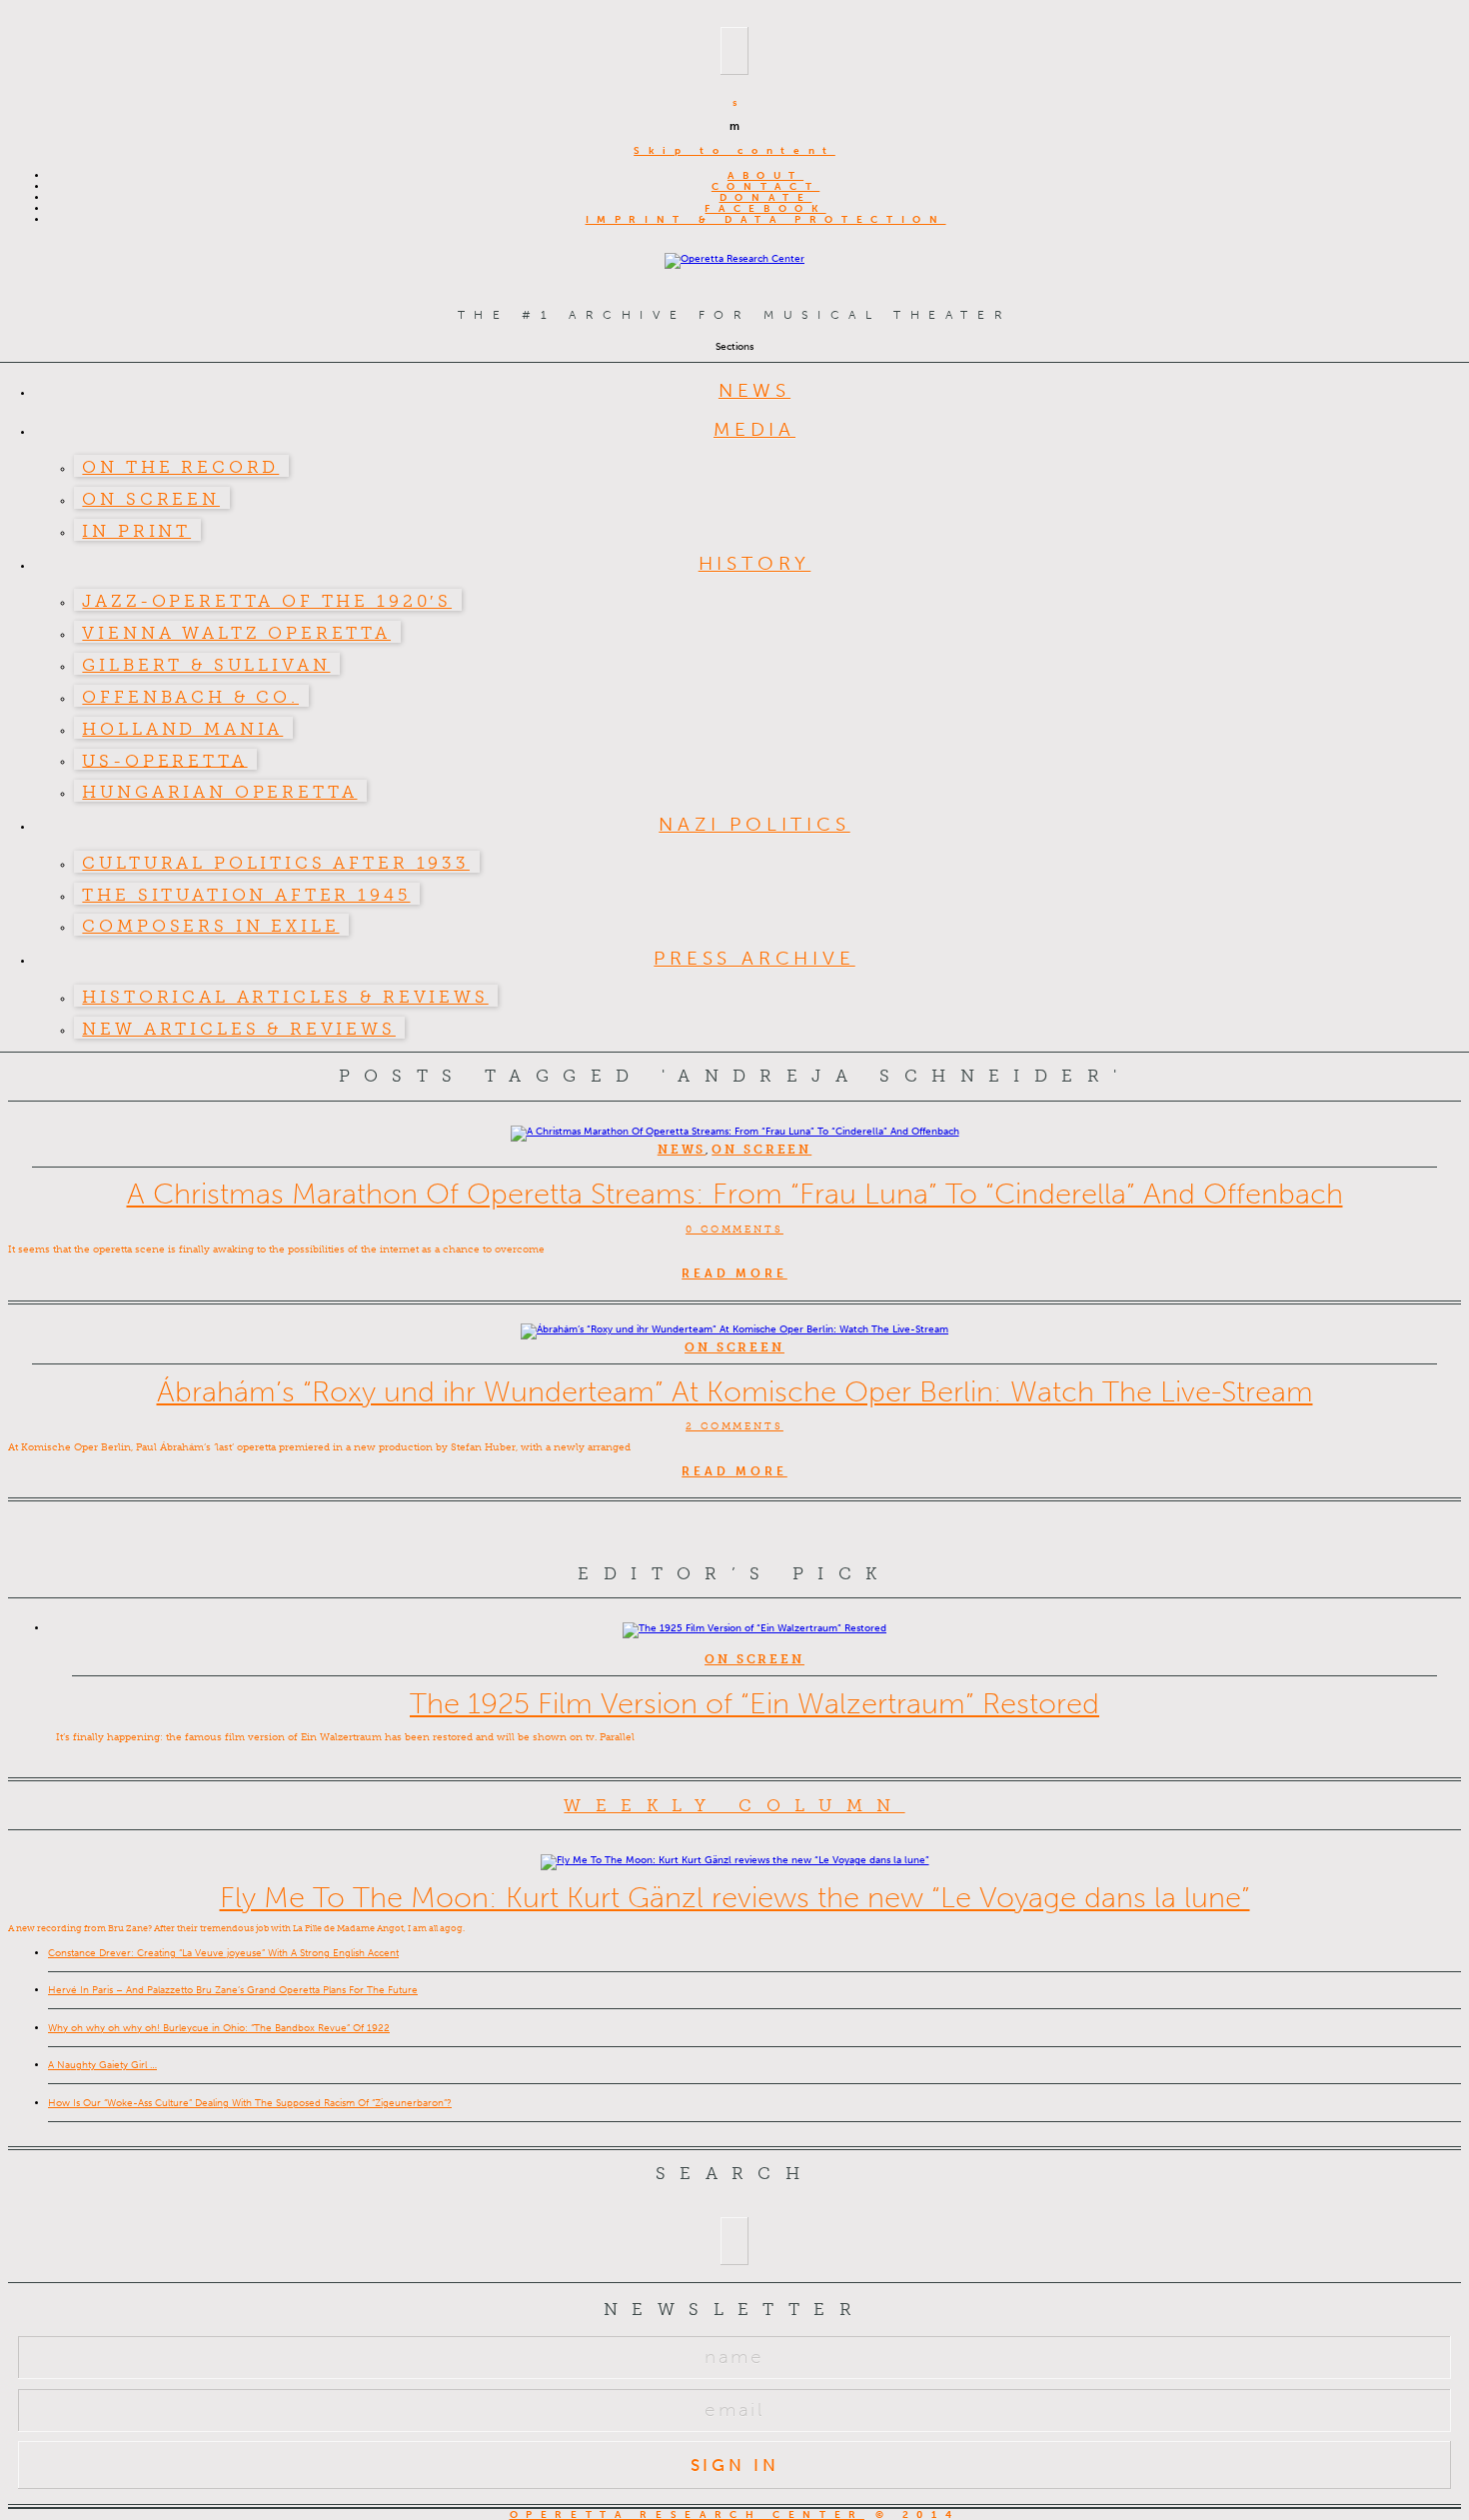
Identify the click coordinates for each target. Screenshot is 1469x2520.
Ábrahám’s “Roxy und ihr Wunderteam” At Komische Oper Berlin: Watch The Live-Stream (735, 1391)
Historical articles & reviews (285, 997)
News (754, 390)
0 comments (734, 1229)
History (755, 563)
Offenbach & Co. (190, 697)
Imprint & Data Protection (766, 219)
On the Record (180, 467)
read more (734, 1273)
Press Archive (754, 958)
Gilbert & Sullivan (206, 665)
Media (754, 429)
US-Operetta (164, 760)
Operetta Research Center (687, 2515)
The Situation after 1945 (246, 895)
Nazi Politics (754, 824)
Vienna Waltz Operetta (236, 633)
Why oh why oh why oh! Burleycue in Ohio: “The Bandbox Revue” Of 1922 (219, 2028)
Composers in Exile (210, 926)
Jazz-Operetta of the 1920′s (267, 601)
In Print (136, 531)
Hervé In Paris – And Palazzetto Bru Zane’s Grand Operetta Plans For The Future (233, 1990)
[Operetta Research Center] (734, 258)
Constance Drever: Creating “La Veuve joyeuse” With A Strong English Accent (223, 1953)
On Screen (151, 499)
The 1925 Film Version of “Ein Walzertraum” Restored (754, 1703)
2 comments (734, 1426)
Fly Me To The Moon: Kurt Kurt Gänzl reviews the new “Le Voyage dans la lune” (735, 1897)
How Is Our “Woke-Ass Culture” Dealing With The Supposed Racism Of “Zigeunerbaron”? (250, 2103)
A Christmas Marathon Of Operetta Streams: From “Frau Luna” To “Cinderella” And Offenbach (735, 1194)
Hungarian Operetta (219, 792)
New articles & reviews (238, 1029)
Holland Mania (182, 729)
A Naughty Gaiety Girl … (102, 2065)
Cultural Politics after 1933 (276, 863)
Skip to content (734, 150)
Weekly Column (734, 1805)
